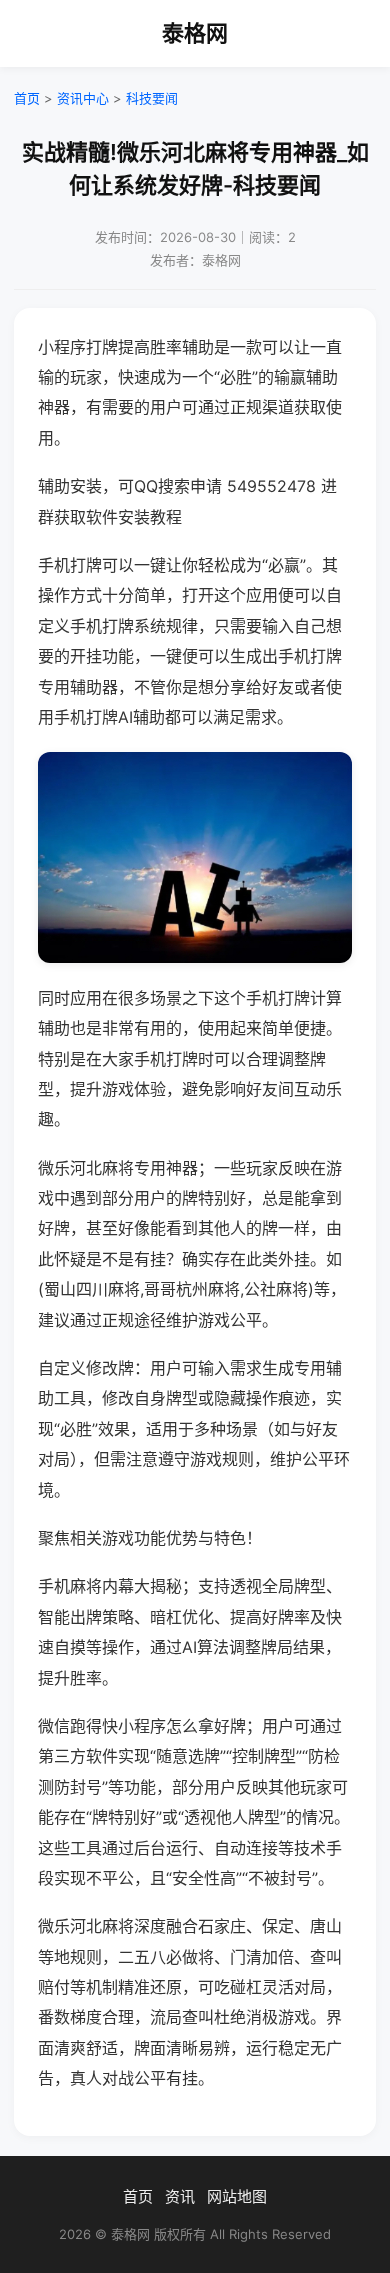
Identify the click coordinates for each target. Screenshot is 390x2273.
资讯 (180, 2196)
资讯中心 (83, 98)
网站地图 (237, 2196)
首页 (27, 98)
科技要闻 (152, 98)
